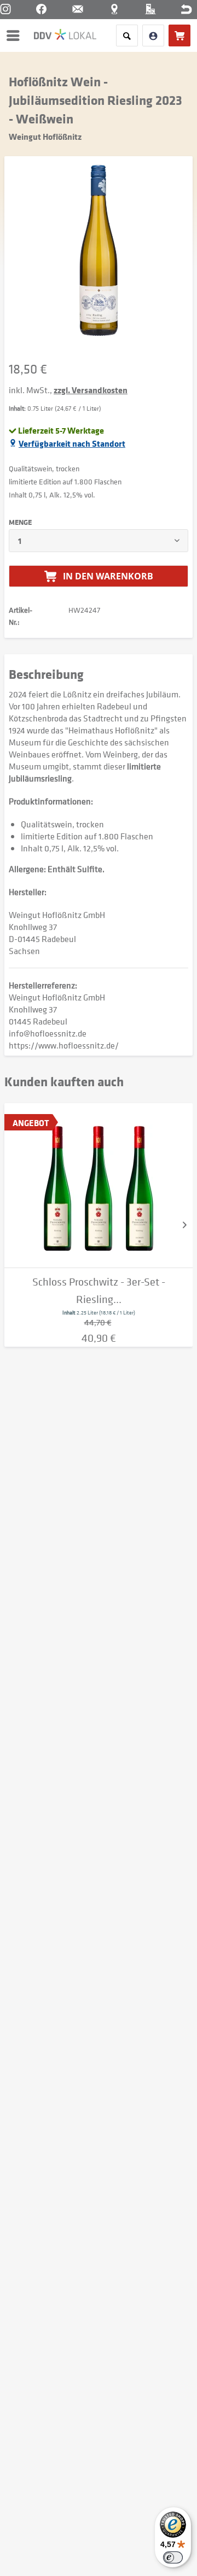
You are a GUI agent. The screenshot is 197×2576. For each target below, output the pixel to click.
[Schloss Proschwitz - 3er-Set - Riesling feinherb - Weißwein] (99, 1186)
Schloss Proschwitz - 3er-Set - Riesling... (99, 1291)
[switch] (173, 2557)
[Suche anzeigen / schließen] (127, 35)
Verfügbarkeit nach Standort (72, 443)
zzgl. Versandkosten (91, 390)
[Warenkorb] (179, 35)
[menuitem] (16, 35)
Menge (20, 522)
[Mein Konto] (153, 35)
